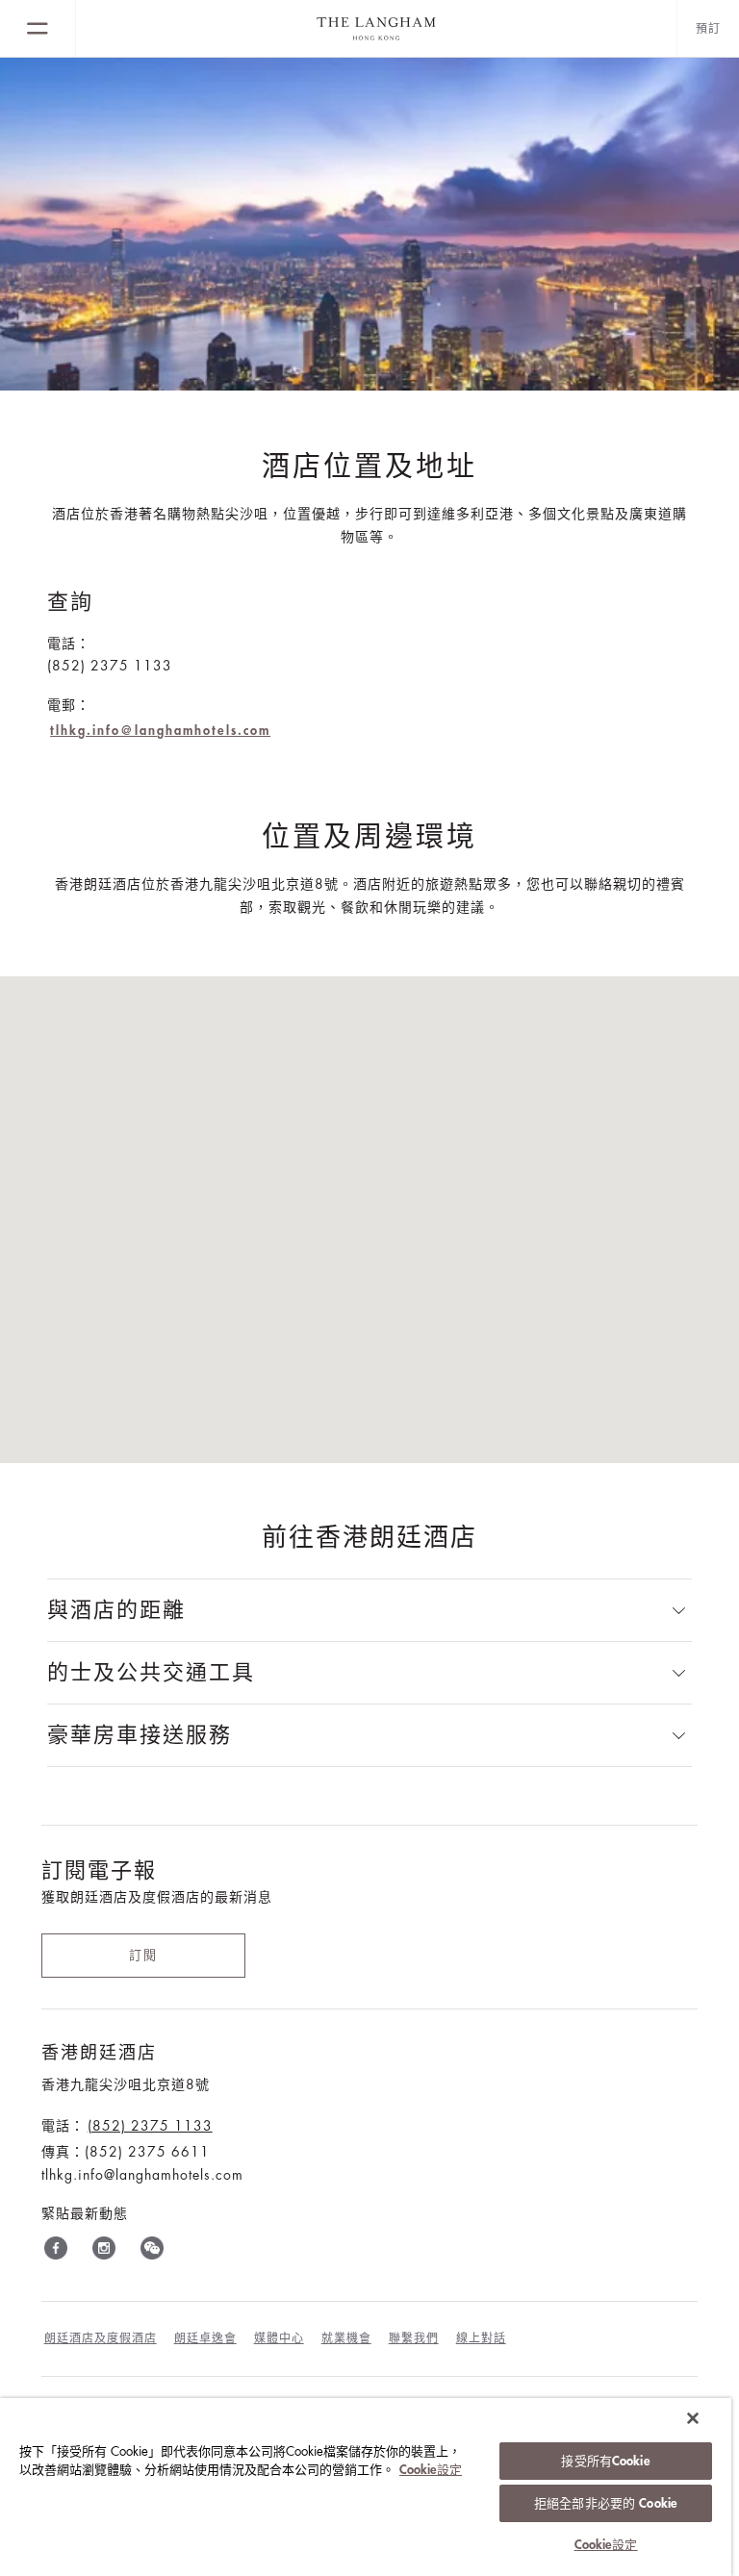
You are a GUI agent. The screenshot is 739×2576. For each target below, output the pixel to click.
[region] (366, 2487)
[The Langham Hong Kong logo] (376, 29)
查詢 (70, 602)
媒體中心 (279, 2338)
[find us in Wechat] (152, 2252)
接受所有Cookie (605, 2461)
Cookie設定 (431, 2470)
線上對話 (481, 2338)
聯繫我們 (414, 2338)
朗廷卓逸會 (205, 2338)
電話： (69, 644)
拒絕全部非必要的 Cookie (606, 2503)
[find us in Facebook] (56, 2252)
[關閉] (693, 2418)
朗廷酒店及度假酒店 (101, 2338)
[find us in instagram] (104, 2252)
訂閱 (143, 1955)
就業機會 (346, 2338)
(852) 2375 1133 (150, 2126)
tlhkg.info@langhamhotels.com (160, 731)
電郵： (69, 705)
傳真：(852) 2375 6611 (126, 2152)
